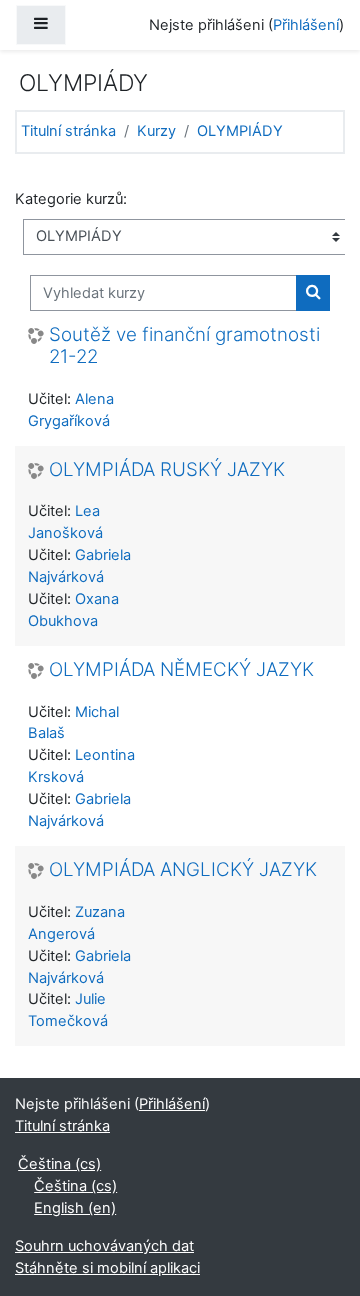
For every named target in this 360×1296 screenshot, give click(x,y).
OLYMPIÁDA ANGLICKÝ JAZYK (183, 870)
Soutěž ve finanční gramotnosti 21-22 (184, 346)
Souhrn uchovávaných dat (104, 1246)
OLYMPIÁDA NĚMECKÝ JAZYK (181, 670)
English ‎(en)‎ (75, 1208)
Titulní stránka (68, 131)
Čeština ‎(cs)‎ (59, 1164)
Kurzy (156, 131)
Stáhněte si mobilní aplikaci (107, 1268)
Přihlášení (306, 25)
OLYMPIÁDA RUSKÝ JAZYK (167, 470)
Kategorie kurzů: (71, 199)
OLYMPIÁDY (240, 131)
